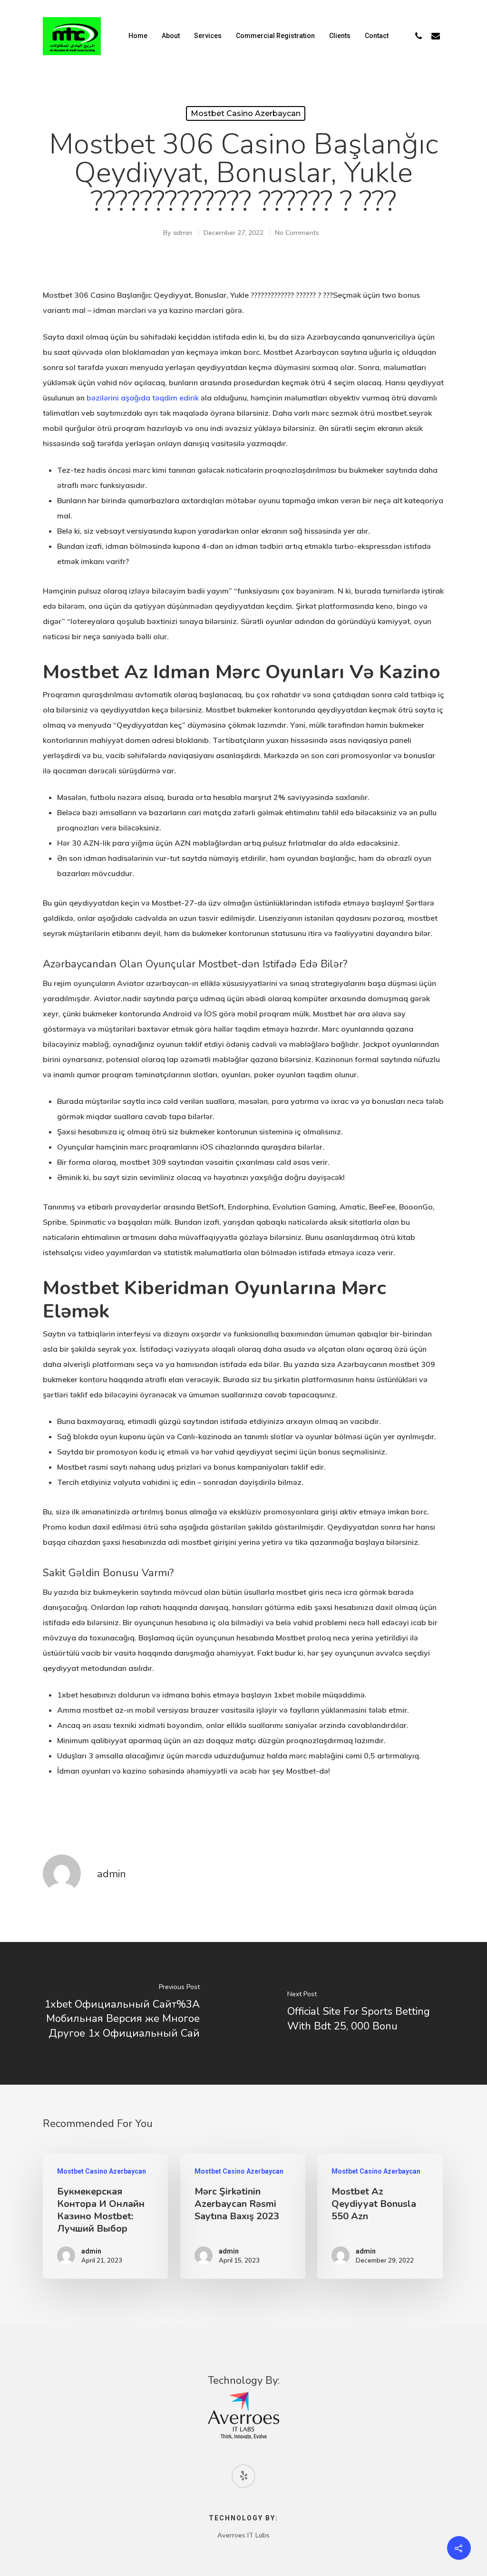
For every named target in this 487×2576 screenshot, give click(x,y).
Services (208, 36)
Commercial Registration (275, 36)
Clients (340, 36)
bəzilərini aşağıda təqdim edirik (143, 398)
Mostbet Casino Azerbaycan (246, 113)
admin (183, 233)
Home (138, 36)
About (171, 36)
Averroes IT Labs (243, 2535)
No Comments (297, 233)
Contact (377, 36)
